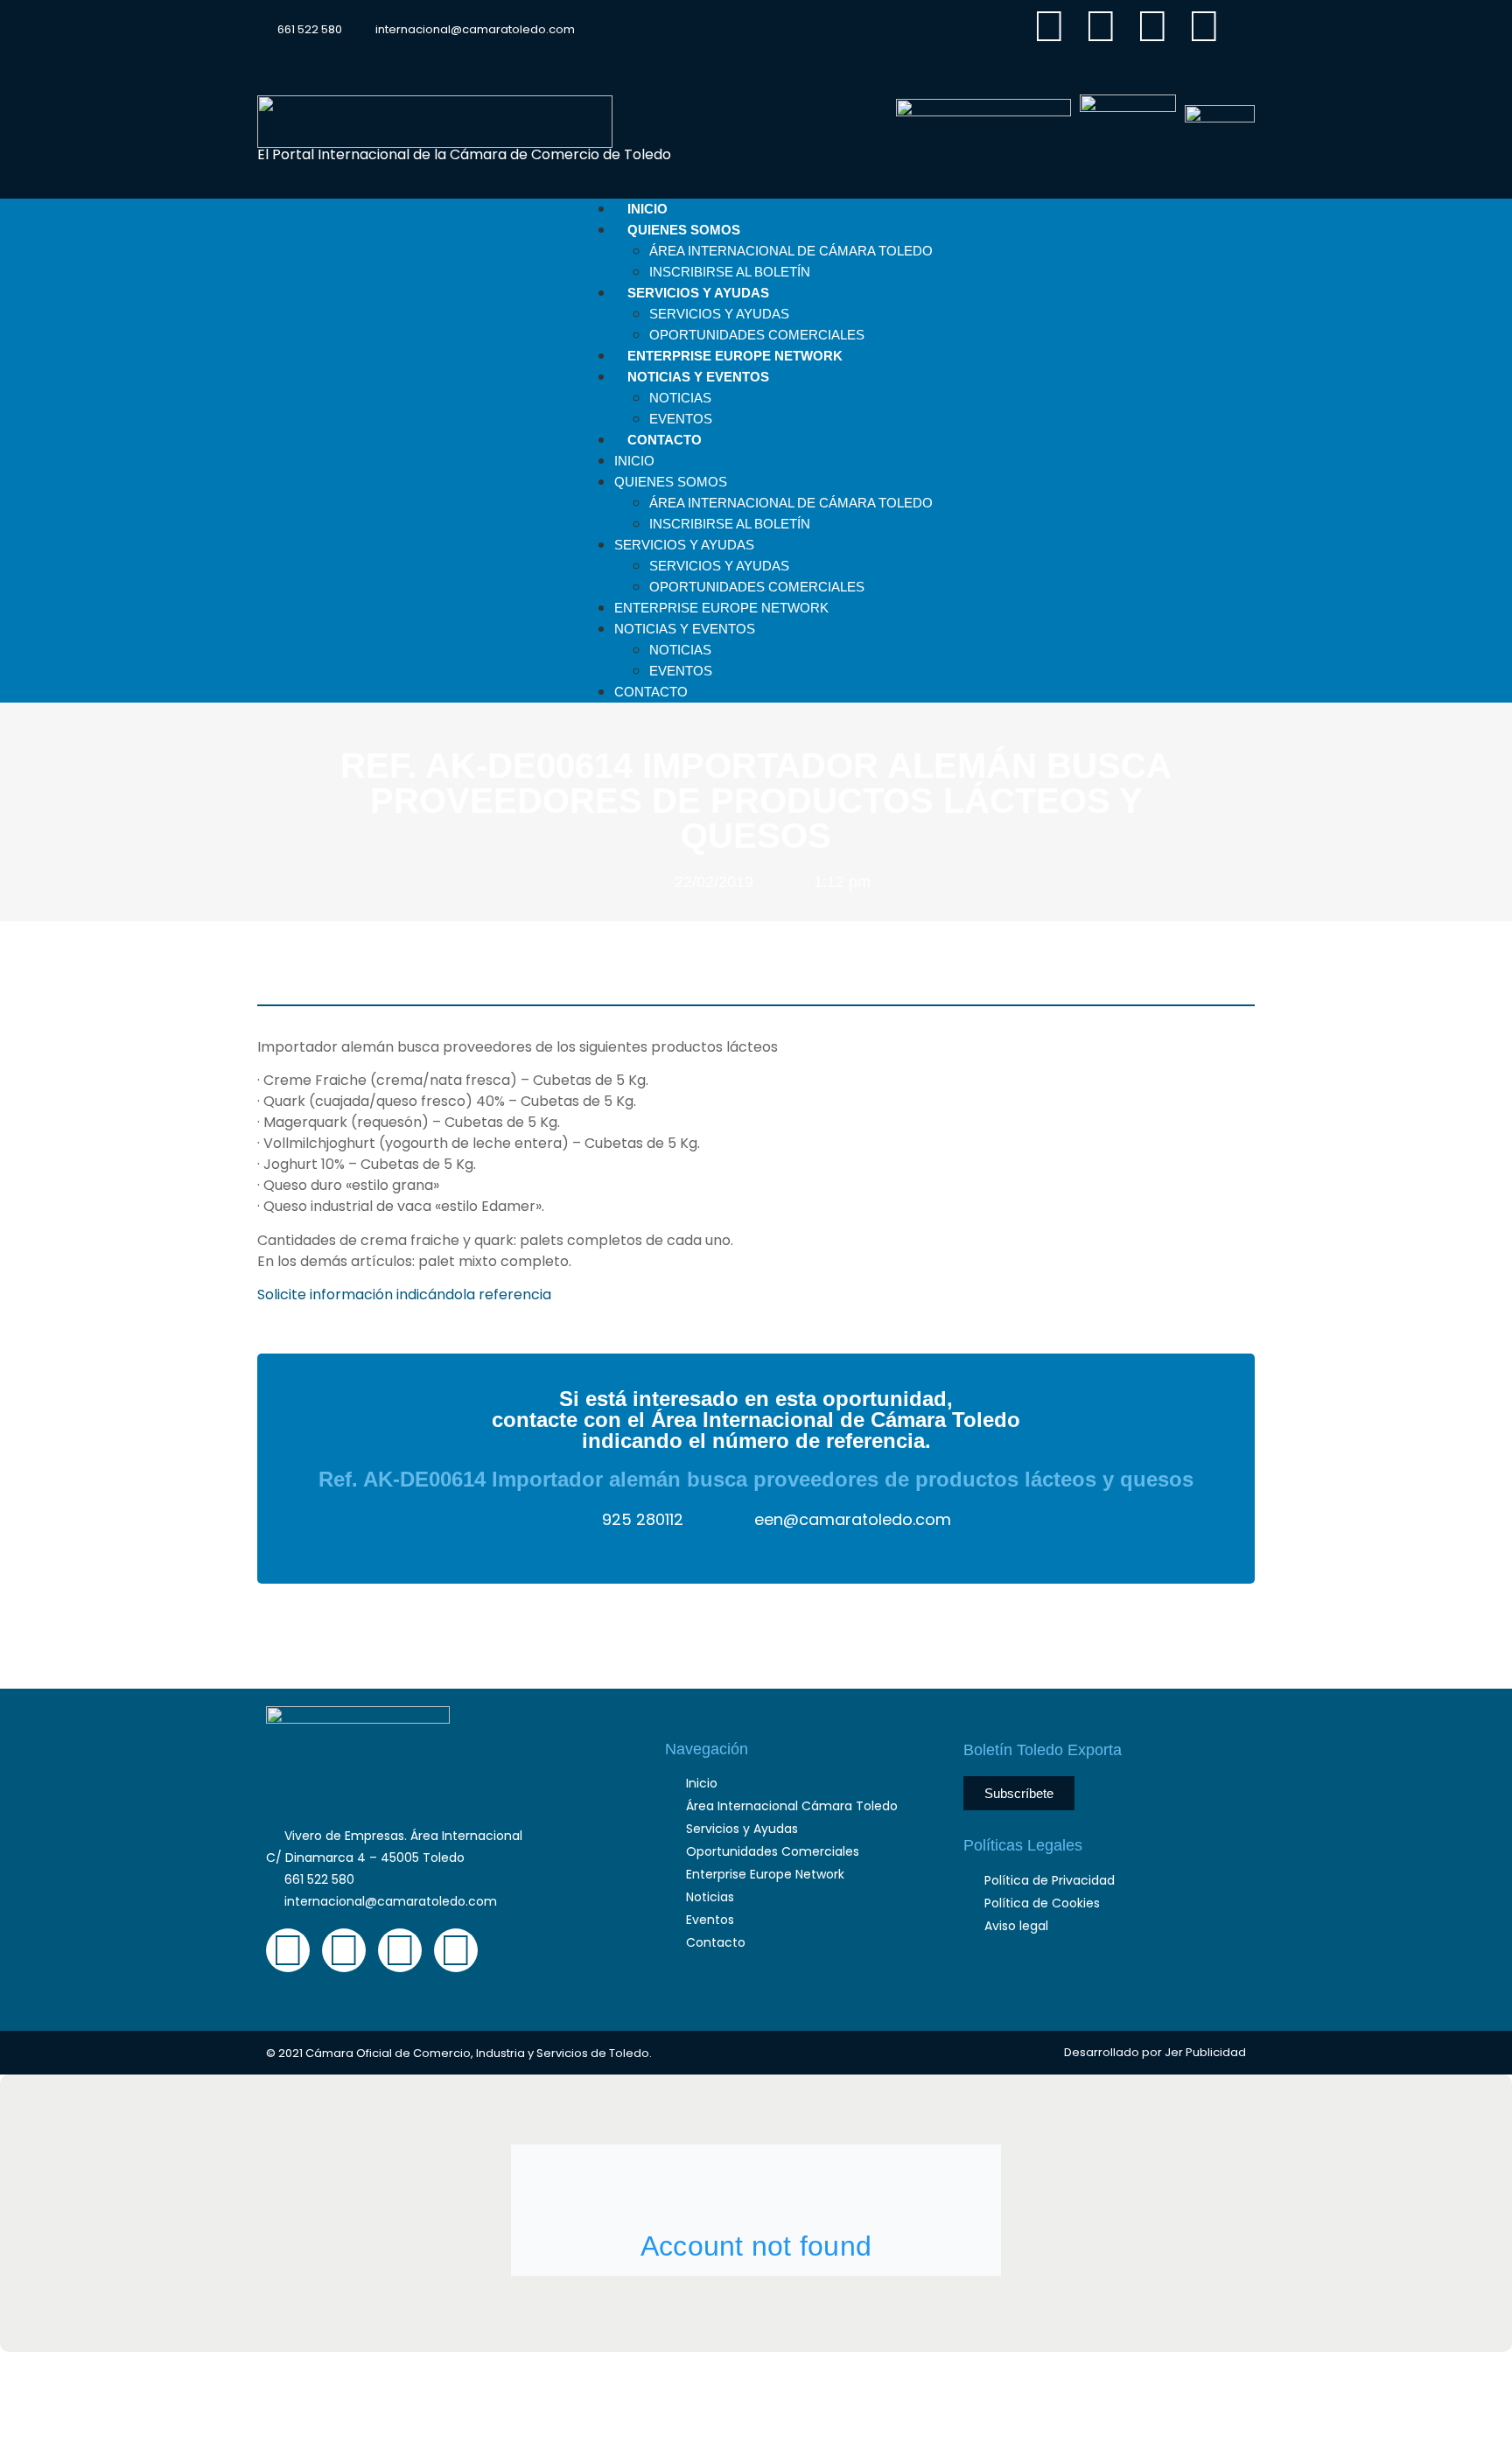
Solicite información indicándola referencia (404, 1294)
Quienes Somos (684, 230)
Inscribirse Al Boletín (730, 524)
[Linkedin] (1152, 26)
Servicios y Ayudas (698, 293)
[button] (1240, 40)
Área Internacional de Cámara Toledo (791, 251)
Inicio (634, 461)
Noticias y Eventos (698, 377)
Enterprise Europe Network (721, 608)
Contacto (665, 440)
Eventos (681, 671)
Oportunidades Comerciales (757, 587)
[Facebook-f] (1049, 26)
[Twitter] (1101, 26)
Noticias (680, 398)
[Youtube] (1204, 26)
